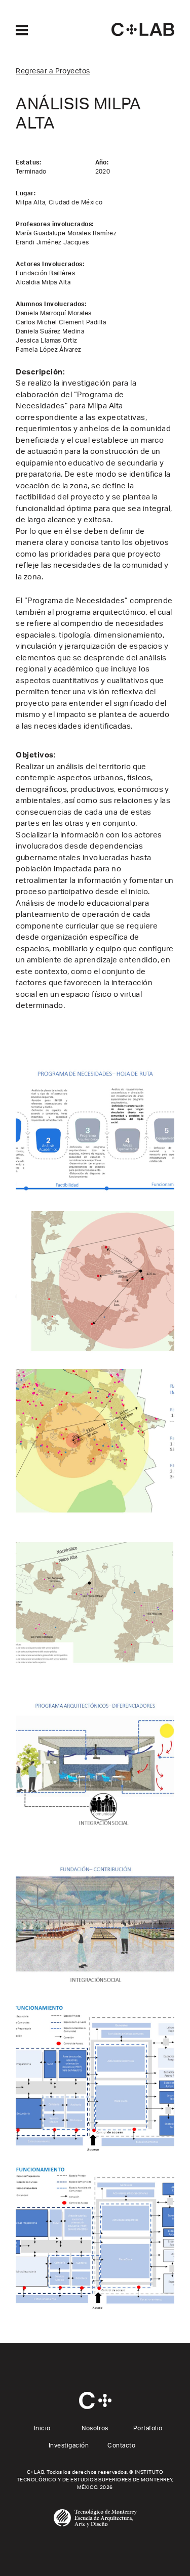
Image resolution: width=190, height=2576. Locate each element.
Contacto (121, 2445)
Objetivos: (36, 755)
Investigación (69, 2445)
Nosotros (95, 2428)
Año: (102, 162)
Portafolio (148, 2428)
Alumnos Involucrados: (51, 304)
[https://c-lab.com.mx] (143, 29)
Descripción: (40, 372)
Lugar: (26, 193)
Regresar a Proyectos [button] (53, 71)
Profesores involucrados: (55, 224)
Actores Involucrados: (50, 264)
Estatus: (28, 162)
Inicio (42, 2428)
